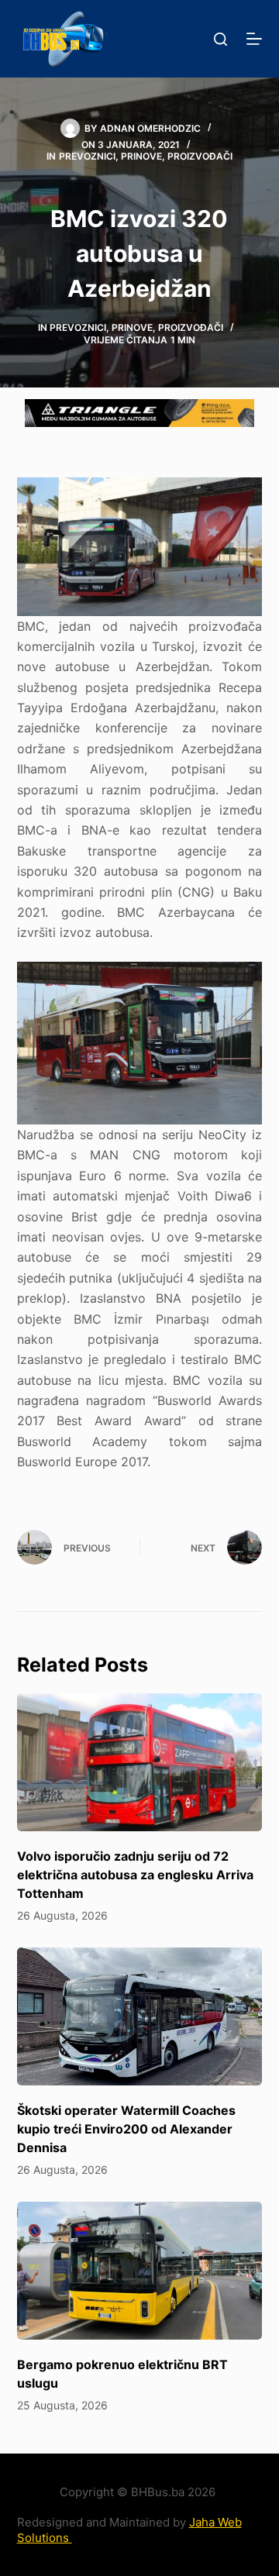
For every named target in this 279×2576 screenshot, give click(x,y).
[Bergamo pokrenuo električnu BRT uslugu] (140, 2271)
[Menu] (254, 39)
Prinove (141, 156)
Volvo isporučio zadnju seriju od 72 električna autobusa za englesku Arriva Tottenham (135, 1875)
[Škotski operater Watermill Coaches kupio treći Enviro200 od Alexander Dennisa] (140, 2016)
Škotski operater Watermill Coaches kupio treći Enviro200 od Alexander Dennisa (126, 2129)
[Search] (220, 39)
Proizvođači (200, 156)
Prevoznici (87, 156)
